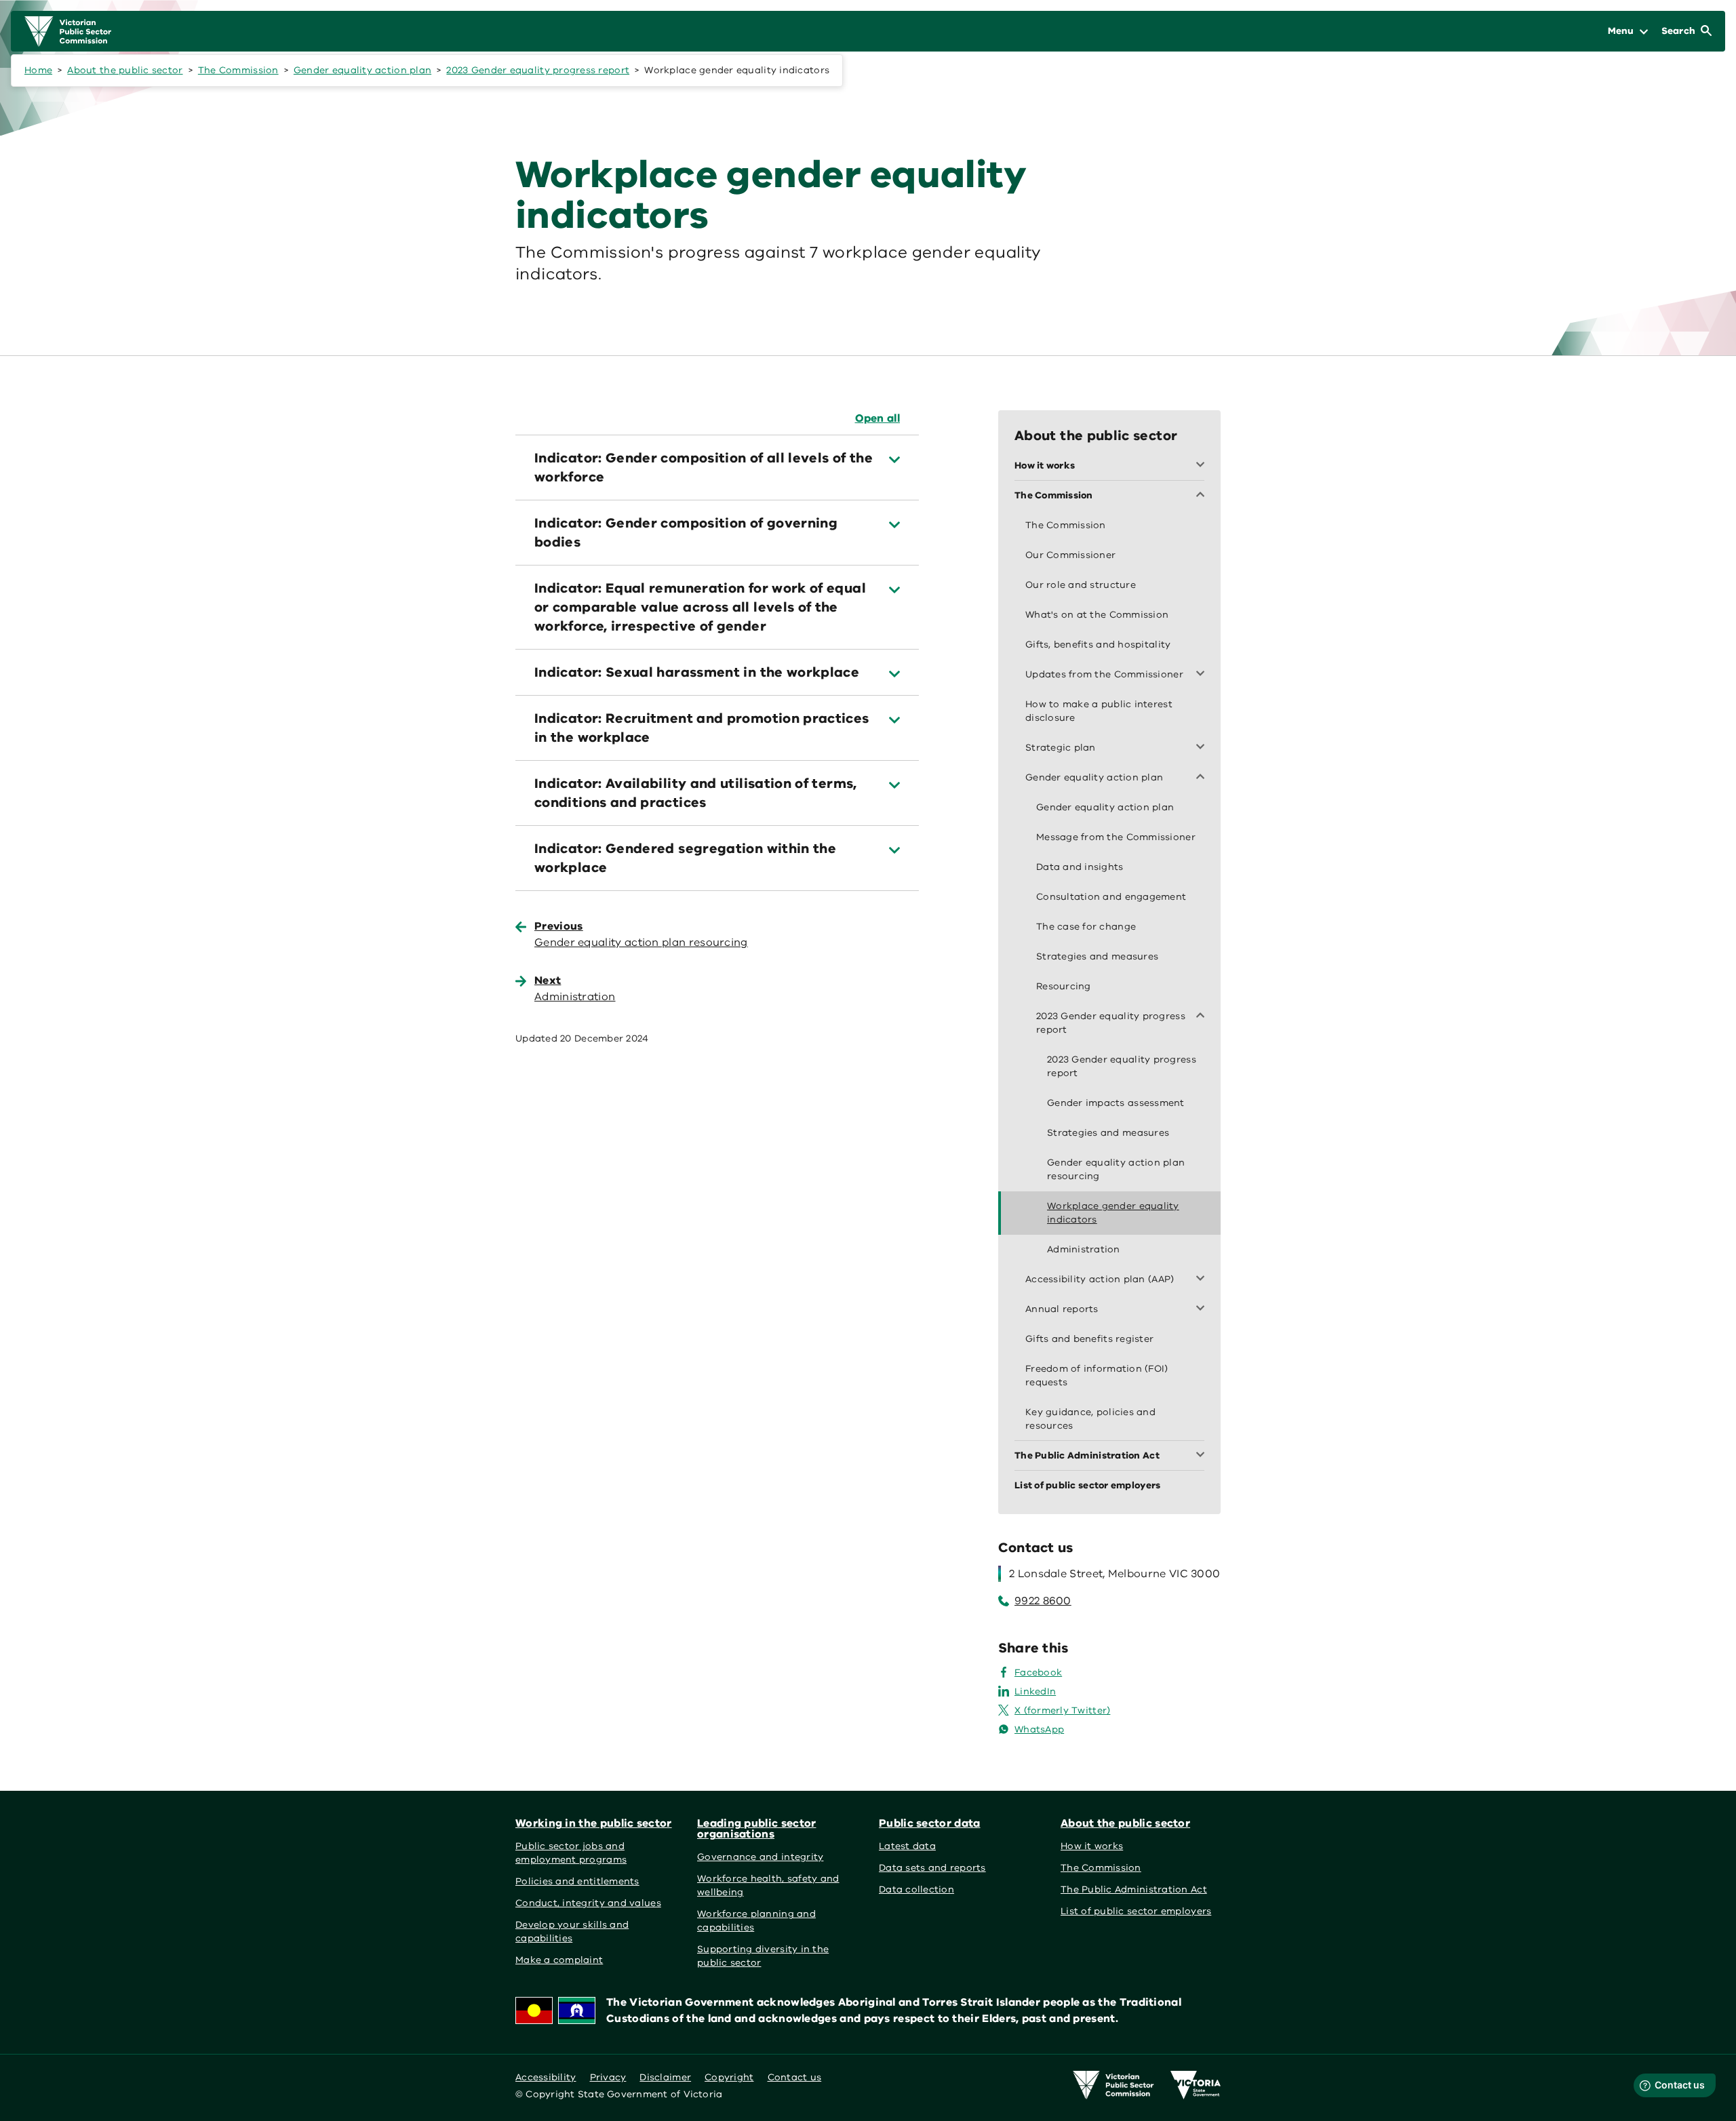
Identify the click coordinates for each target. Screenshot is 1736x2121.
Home (38, 70)
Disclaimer (665, 2077)
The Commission (238, 70)
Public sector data (930, 1823)
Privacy (608, 2077)
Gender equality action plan (362, 70)
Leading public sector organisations (756, 1829)
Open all (877, 418)
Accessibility (546, 2077)
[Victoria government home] (1196, 2085)
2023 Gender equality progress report (538, 70)
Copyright (729, 2077)
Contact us (795, 2077)
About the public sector (125, 70)
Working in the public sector (594, 1823)
